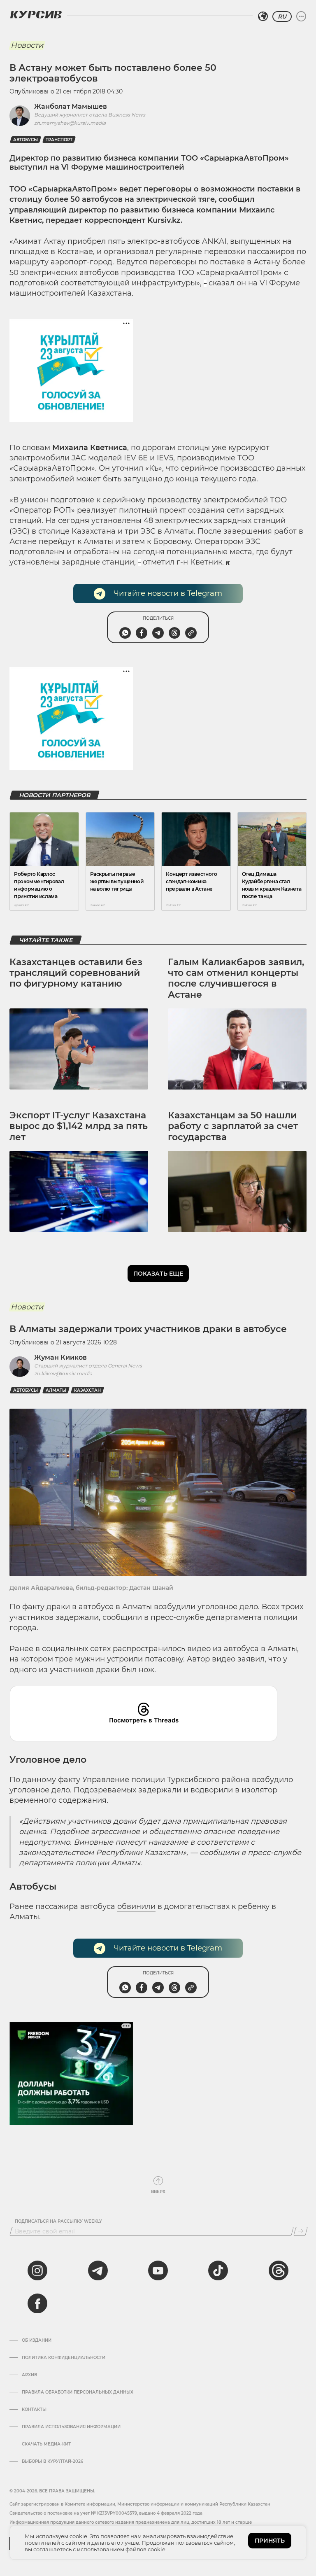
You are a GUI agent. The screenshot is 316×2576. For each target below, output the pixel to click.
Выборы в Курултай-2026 (52, 2462)
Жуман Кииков (60, 1357)
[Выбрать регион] (263, 16)
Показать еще (158, 1274)
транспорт (59, 140)
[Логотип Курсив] (36, 14)
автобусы (26, 140)
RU (282, 16)
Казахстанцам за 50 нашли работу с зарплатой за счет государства (233, 1126)
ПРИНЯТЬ (270, 2541)
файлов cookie (145, 2549)
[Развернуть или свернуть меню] (301, 16)
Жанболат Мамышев (71, 106)
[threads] (279, 2270)
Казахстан (87, 1390)
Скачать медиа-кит (46, 2444)
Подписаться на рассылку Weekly (58, 2221)
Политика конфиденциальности (64, 2358)
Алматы (56, 1390)
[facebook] (37, 2303)
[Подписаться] (301, 2231)
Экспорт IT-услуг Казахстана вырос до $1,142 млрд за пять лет (79, 1126)
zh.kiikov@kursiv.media (63, 1373)
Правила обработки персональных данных (78, 2392)
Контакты (34, 2410)
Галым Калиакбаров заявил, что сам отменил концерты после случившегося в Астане (236, 978)
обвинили (136, 1906)
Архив (29, 2375)
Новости (27, 45)
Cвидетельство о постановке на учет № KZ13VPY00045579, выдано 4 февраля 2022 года (106, 2513)
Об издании (37, 2340)
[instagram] (37, 2270)
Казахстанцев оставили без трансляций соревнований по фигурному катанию (76, 973)
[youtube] (158, 2270)
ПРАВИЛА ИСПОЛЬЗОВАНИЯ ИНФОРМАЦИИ (71, 2427)
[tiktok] (218, 2270)
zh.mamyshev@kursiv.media (70, 123)
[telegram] (98, 2270)
